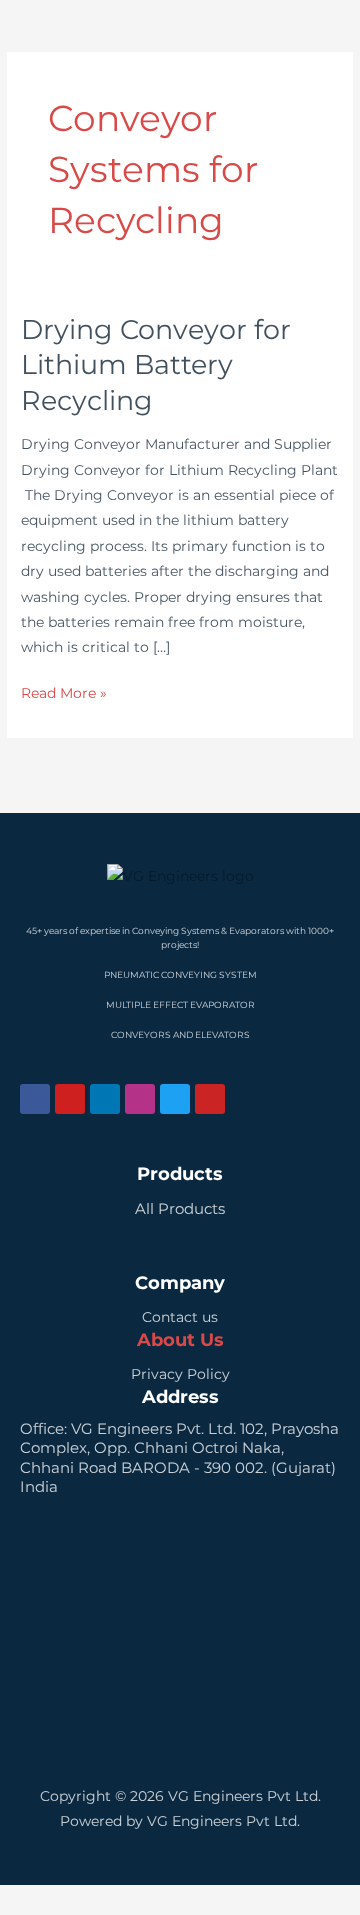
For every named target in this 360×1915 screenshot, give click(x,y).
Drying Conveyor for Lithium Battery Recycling (156, 365)
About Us (180, 1340)
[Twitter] (175, 1099)
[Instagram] (140, 1099)
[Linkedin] (105, 1099)
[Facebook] (35, 1099)
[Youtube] (70, 1099)
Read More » (64, 691)
